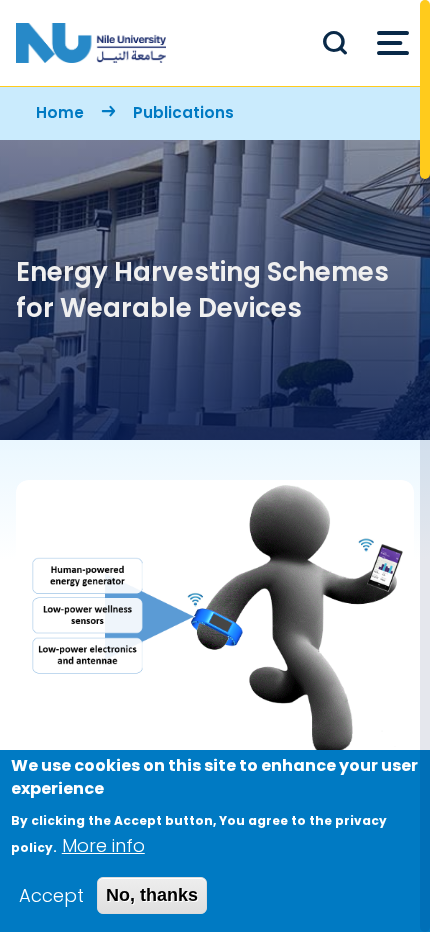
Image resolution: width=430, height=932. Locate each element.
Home (60, 112)
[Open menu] (393, 43)
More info (103, 845)
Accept (51, 895)
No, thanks (152, 895)
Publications (183, 112)
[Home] (91, 43)
